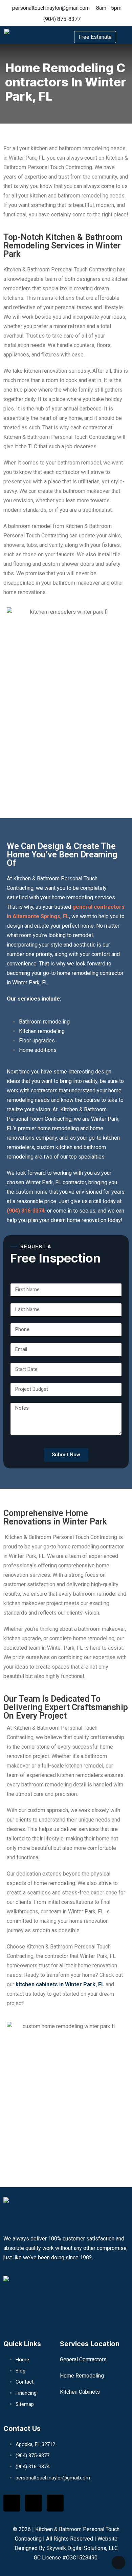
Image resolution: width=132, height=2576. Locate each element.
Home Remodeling (82, 2376)
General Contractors (83, 2359)
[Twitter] (34, 2503)
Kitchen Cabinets (80, 2392)
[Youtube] (55, 2503)
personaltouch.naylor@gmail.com (51, 8)
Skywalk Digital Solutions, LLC (82, 2548)
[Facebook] (12, 2503)
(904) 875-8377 (62, 19)
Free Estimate (95, 37)
